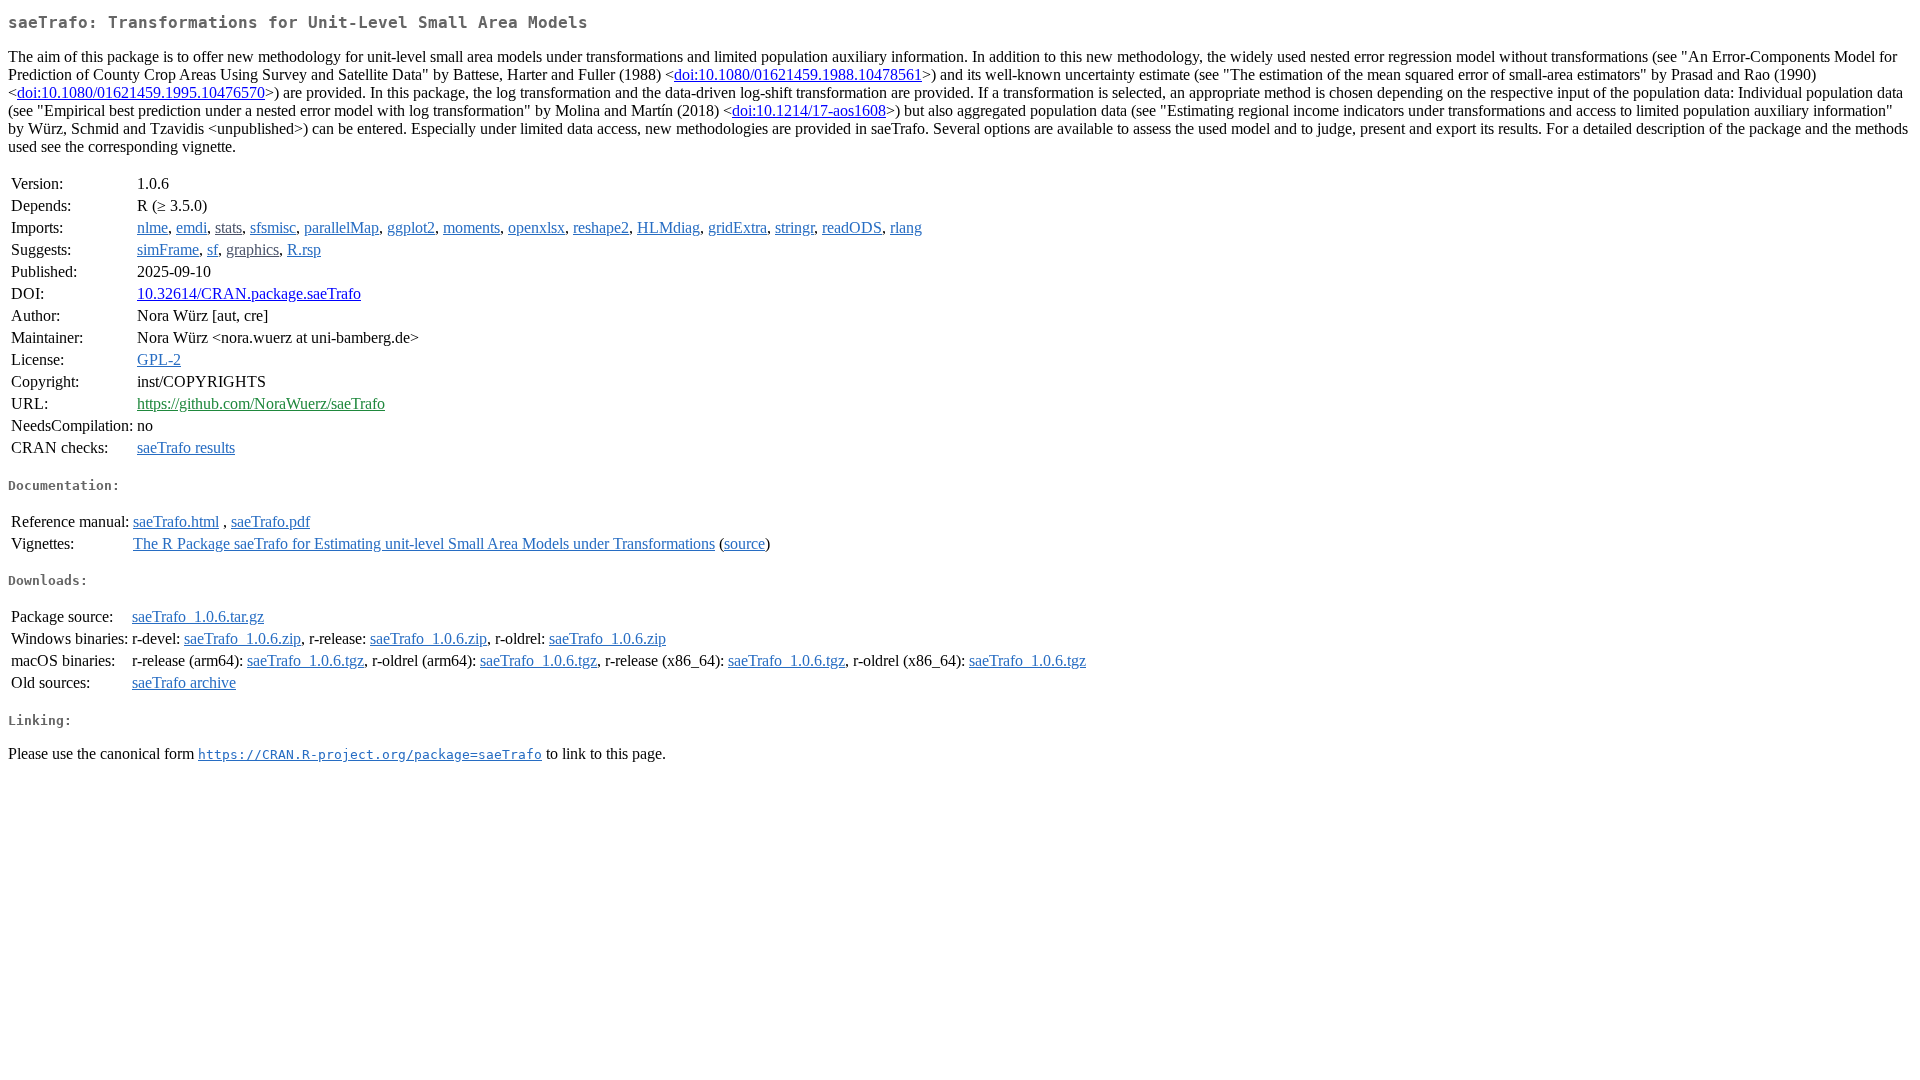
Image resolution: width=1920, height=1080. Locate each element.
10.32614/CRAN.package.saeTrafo (249, 293)
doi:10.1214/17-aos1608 (809, 110)
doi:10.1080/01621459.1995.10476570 (141, 92)
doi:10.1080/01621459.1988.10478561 (798, 74)
